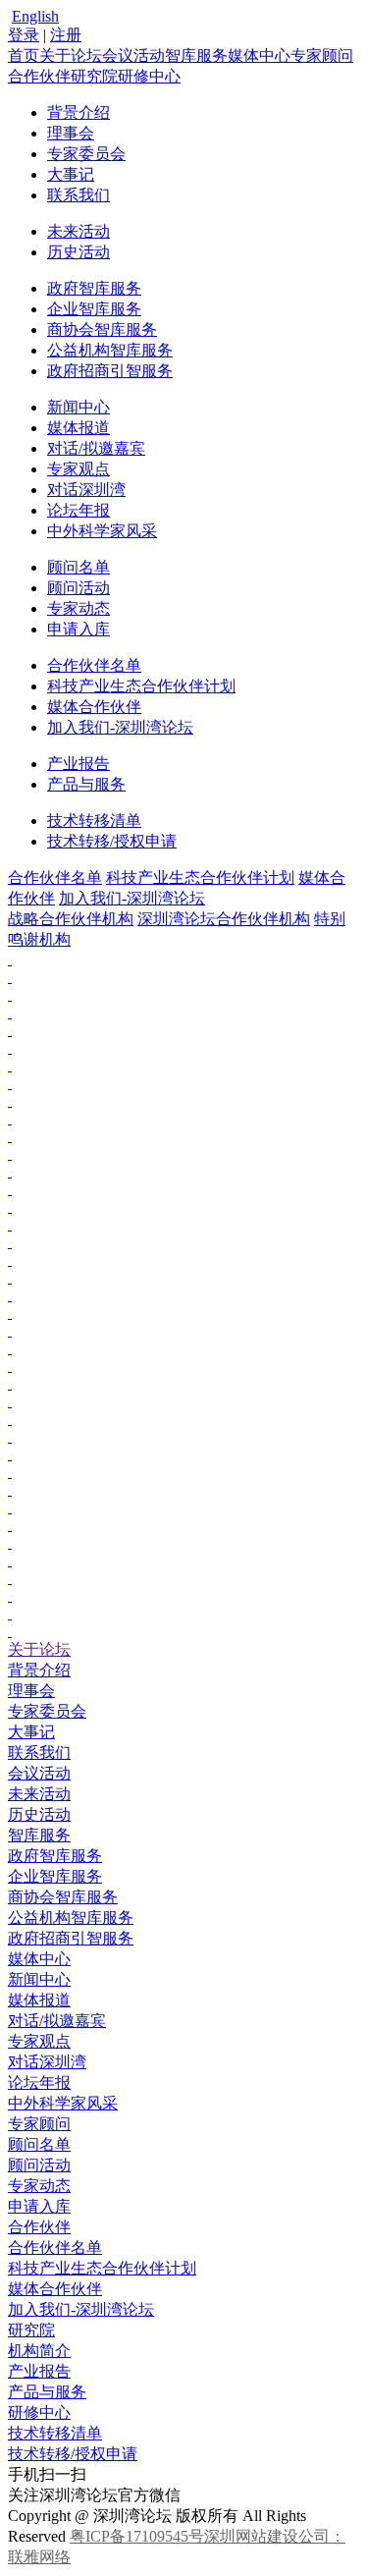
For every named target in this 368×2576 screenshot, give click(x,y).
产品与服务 (86, 784)
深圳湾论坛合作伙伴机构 (224, 919)
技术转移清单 (94, 821)
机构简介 (39, 2351)
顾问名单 (79, 567)
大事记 (71, 174)
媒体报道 (79, 428)
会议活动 (133, 55)
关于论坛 (71, 55)
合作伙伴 (39, 76)
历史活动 (79, 252)
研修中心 (149, 76)
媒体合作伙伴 (94, 707)
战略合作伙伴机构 (71, 919)
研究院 (94, 76)
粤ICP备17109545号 (137, 2536)
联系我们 (79, 195)
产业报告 (79, 764)
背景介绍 (79, 112)
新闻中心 (79, 407)
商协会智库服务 (102, 329)
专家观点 (79, 469)
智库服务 (196, 55)
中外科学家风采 (102, 531)
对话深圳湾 (86, 490)
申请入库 (79, 629)
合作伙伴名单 (94, 665)
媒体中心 (259, 55)
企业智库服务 (94, 309)
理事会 (71, 133)
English (35, 16)
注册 (66, 35)
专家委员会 (86, 154)
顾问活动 (79, 588)
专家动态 (79, 608)
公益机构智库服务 (110, 350)
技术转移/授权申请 (112, 841)
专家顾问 (322, 55)
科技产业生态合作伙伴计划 (141, 686)
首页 (24, 55)
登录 (24, 35)
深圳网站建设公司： (275, 2536)
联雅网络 (39, 2557)
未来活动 (79, 231)
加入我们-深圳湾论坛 (120, 727)
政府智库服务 (94, 288)
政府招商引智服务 (110, 371)
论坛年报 (79, 510)
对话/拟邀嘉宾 (96, 448)
